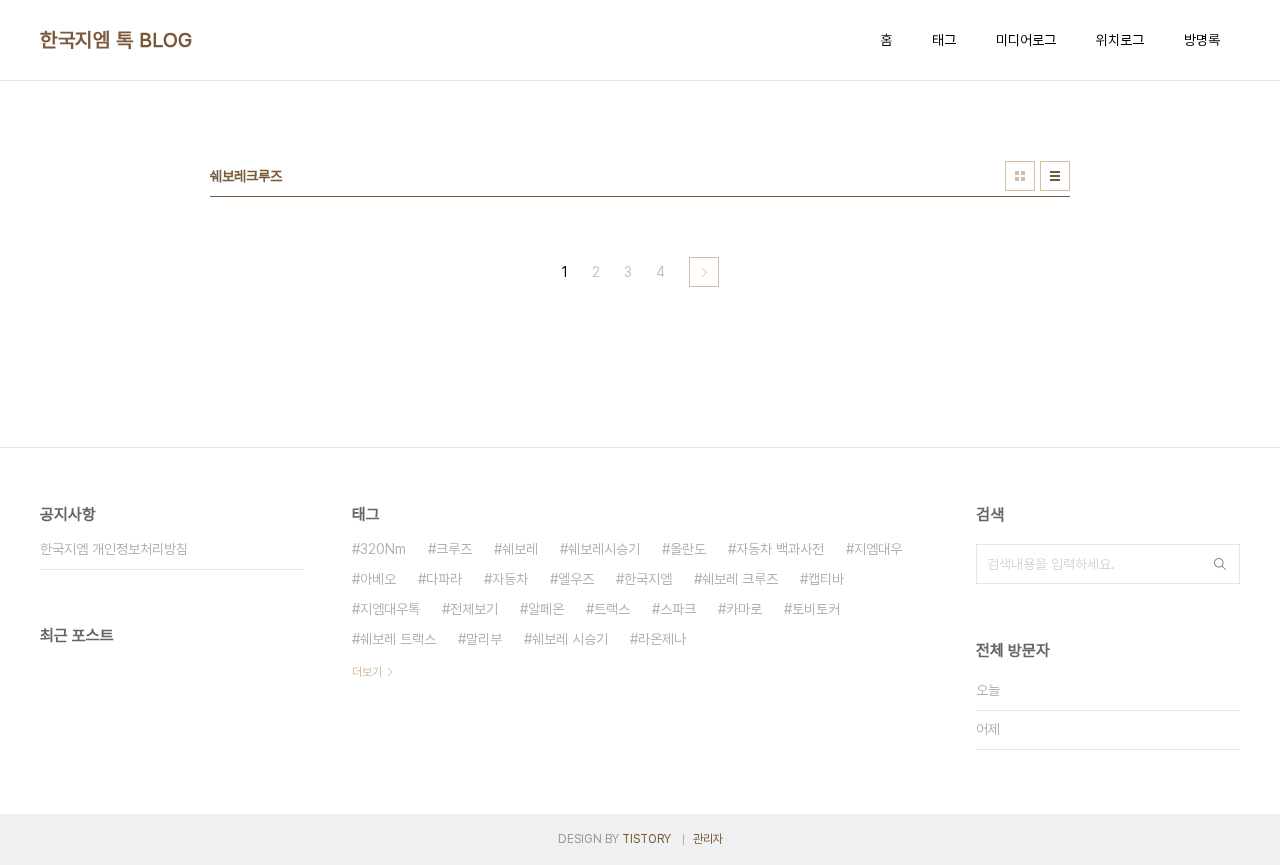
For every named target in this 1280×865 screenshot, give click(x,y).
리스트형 (1055, 176)
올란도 (688, 549)
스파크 (678, 609)
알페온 (546, 609)
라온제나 (662, 639)
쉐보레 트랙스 (398, 639)
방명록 (1202, 40)
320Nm (383, 549)
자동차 (510, 579)
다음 (704, 272)
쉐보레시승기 (604, 549)
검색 (1220, 564)
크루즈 (454, 549)
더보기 (367, 672)
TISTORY (646, 839)
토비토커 (816, 609)
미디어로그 (1026, 40)
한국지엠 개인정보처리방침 (114, 549)
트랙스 (612, 609)
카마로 (744, 609)
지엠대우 (878, 549)
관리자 (708, 839)
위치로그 (1120, 40)
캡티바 (826, 579)
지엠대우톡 (390, 609)
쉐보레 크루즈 (740, 579)
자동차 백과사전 (780, 549)
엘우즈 (576, 579)
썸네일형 (1020, 176)
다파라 (444, 579)
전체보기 (474, 609)
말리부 (484, 639)
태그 (944, 40)
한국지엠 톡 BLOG (116, 40)
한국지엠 (648, 579)
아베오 (378, 579)
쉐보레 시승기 (570, 639)
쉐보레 (520, 549)
